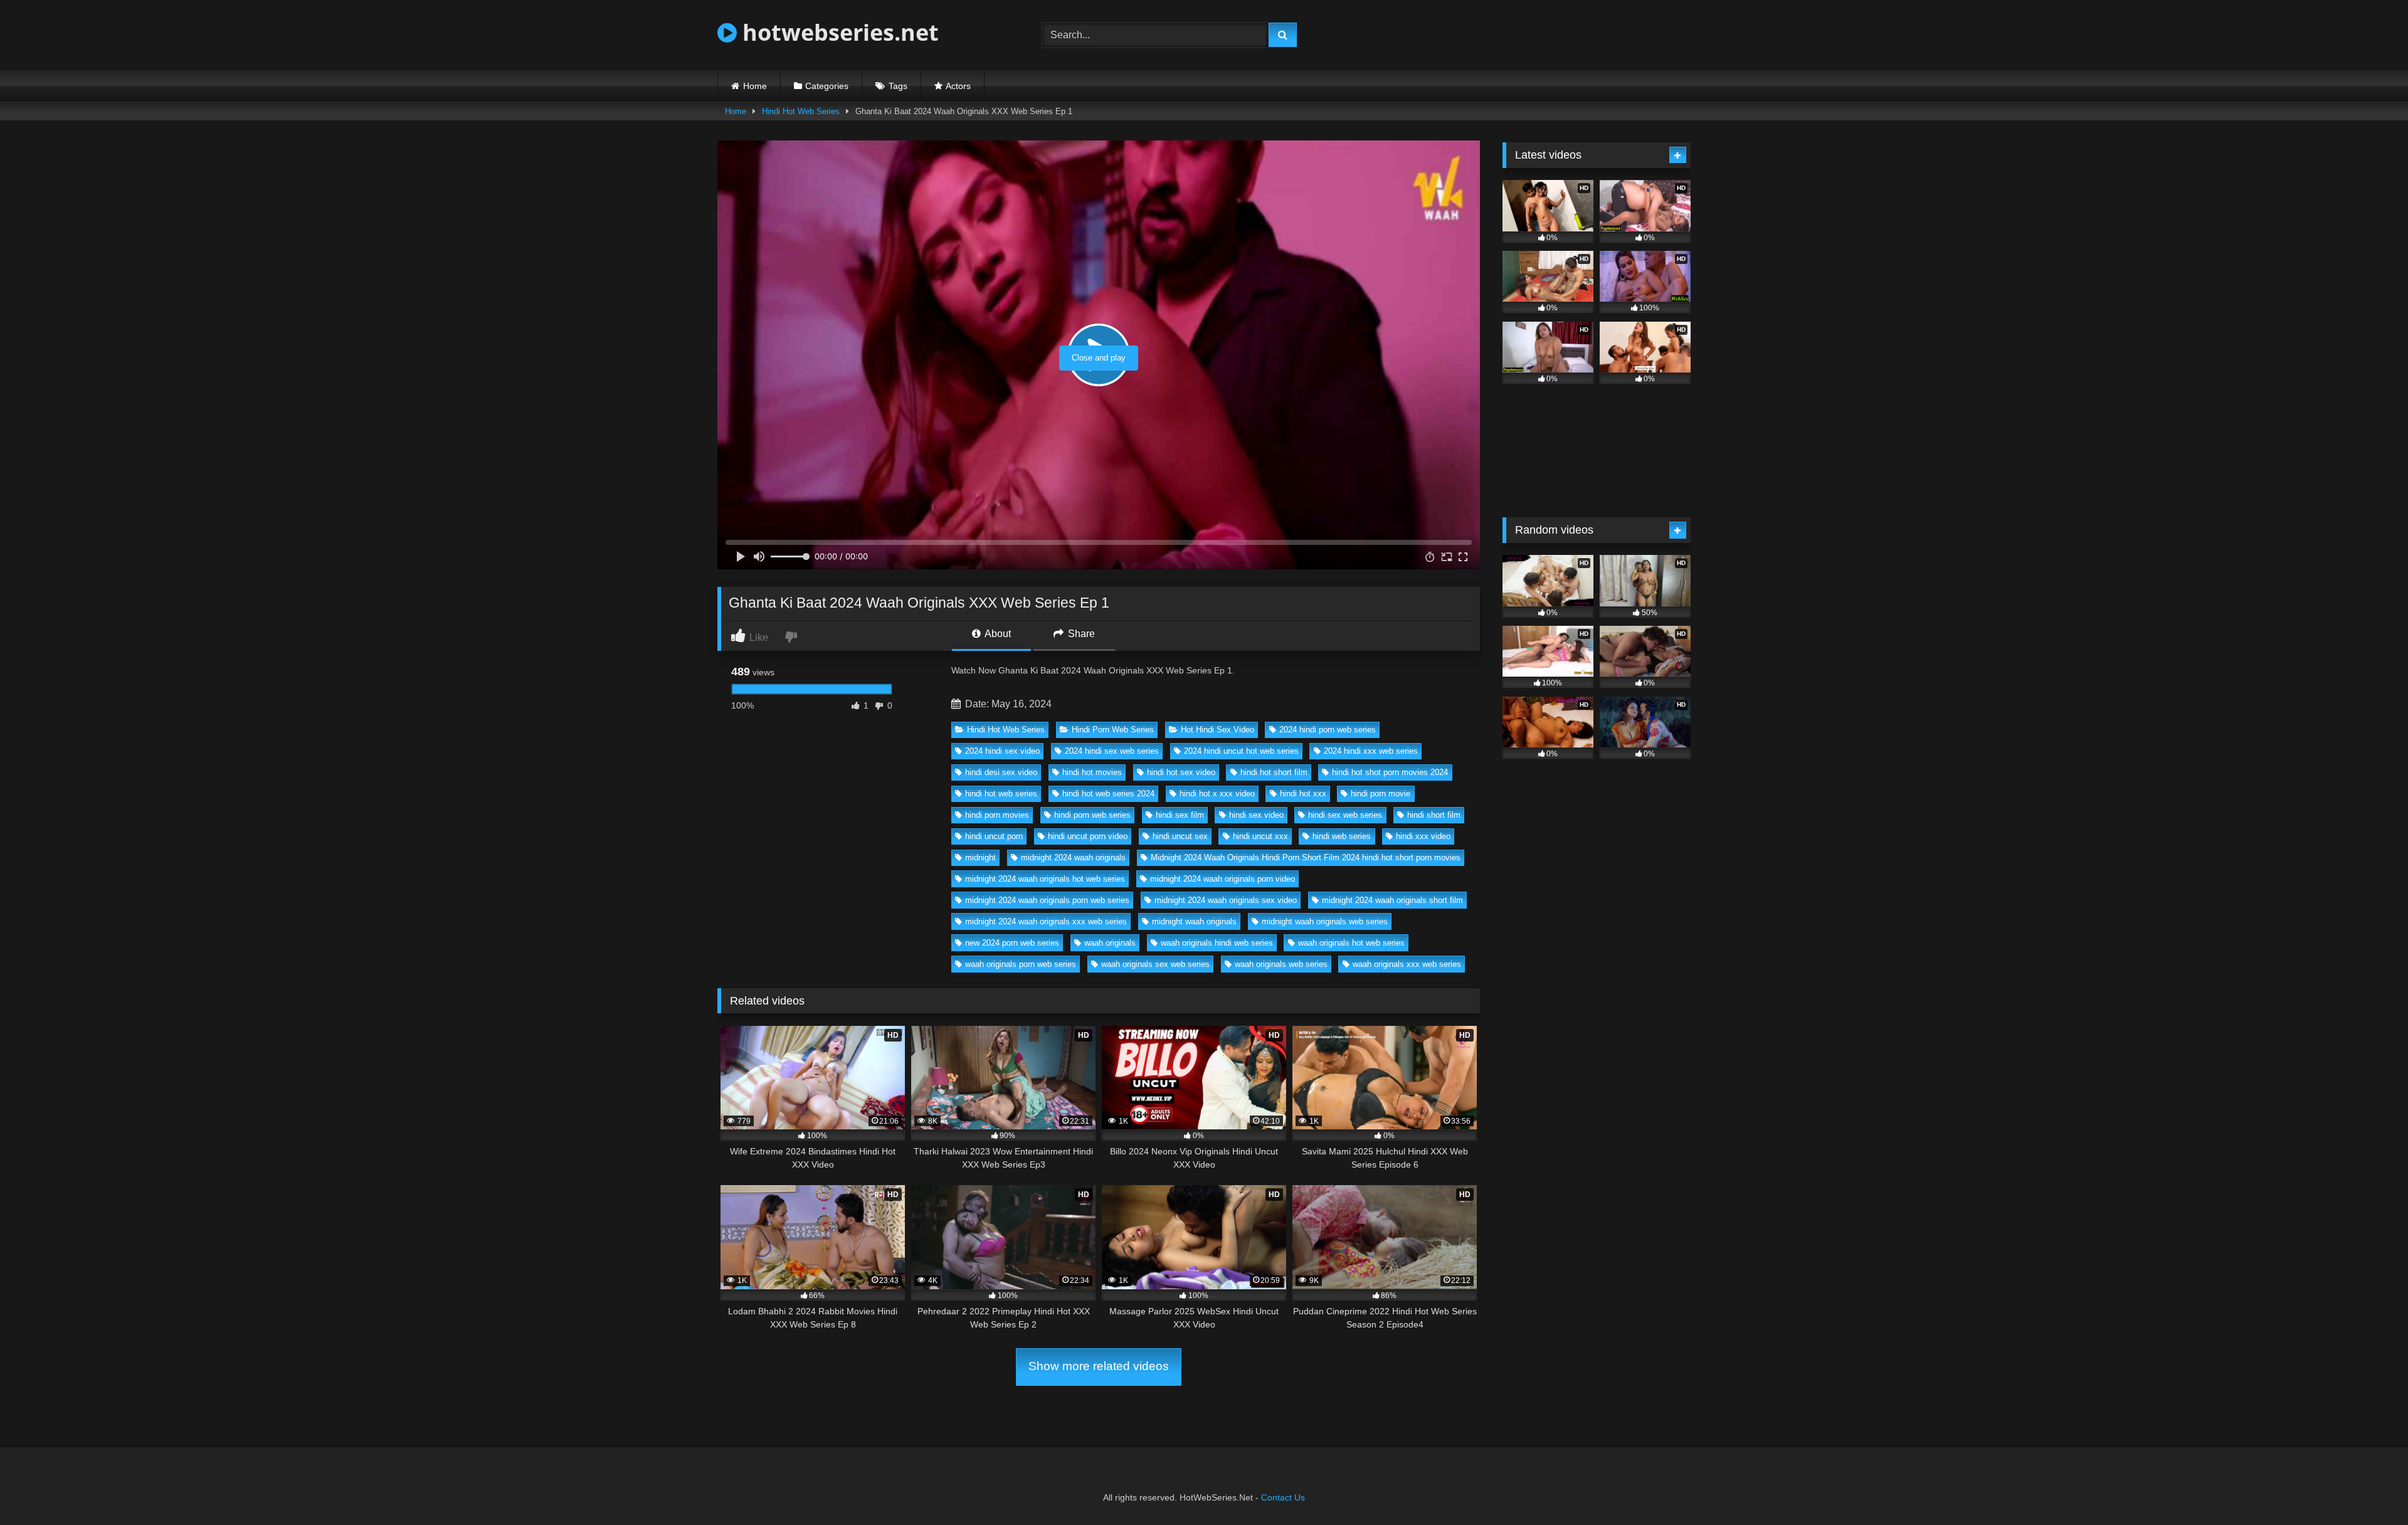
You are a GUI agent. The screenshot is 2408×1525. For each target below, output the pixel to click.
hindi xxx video (1423, 836)
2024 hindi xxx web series (1371, 751)
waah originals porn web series (1021, 964)
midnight (980, 857)
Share (1080, 634)
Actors (958, 86)
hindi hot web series (1001, 794)
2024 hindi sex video (1002, 751)
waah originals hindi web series (1217, 943)
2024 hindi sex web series (1112, 751)
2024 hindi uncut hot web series (1241, 751)
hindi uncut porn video (1088, 836)
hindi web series (1342, 836)
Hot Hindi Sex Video (1217, 730)
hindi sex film (1180, 815)
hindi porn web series (1092, 815)
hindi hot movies (1092, 772)
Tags (898, 86)
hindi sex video (1256, 815)
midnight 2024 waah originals (1073, 857)
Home (755, 86)
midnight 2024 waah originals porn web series (1047, 900)
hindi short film (1434, 815)
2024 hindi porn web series (1328, 730)
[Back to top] (2369, 1488)
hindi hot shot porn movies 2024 (1390, 772)
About (997, 634)
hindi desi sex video (1001, 772)
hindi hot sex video (1181, 772)
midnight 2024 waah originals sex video (1226, 900)
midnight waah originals (1194, 921)
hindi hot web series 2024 (1108, 794)
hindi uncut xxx (1260, 836)
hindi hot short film (1274, 772)
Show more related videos (1099, 1366)
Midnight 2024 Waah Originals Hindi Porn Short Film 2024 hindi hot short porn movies (1306, 857)
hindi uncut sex (1180, 836)
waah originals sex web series (1155, 964)
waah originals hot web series (1351, 943)
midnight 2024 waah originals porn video (1222, 879)
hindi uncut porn (994, 836)
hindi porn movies (997, 815)
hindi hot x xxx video (1217, 794)
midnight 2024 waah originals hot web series (1045, 879)
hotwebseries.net (838, 32)
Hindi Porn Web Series (1113, 730)
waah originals (1110, 943)
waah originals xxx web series (1407, 964)
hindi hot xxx (1303, 794)
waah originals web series (1281, 964)
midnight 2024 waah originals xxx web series (1046, 921)
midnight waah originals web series (1325, 921)
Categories (827, 86)
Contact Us (1283, 1497)
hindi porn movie (1381, 794)
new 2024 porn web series (1012, 943)
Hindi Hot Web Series (801, 111)
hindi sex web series (1345, 815)
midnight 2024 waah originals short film (1392, 900)
